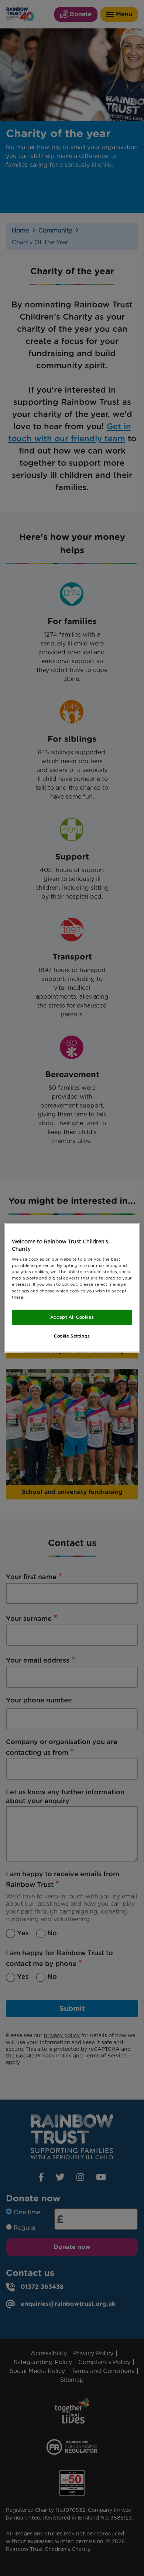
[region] (72, 1288)
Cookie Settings (72, 1336)
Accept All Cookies (72, 1317)
